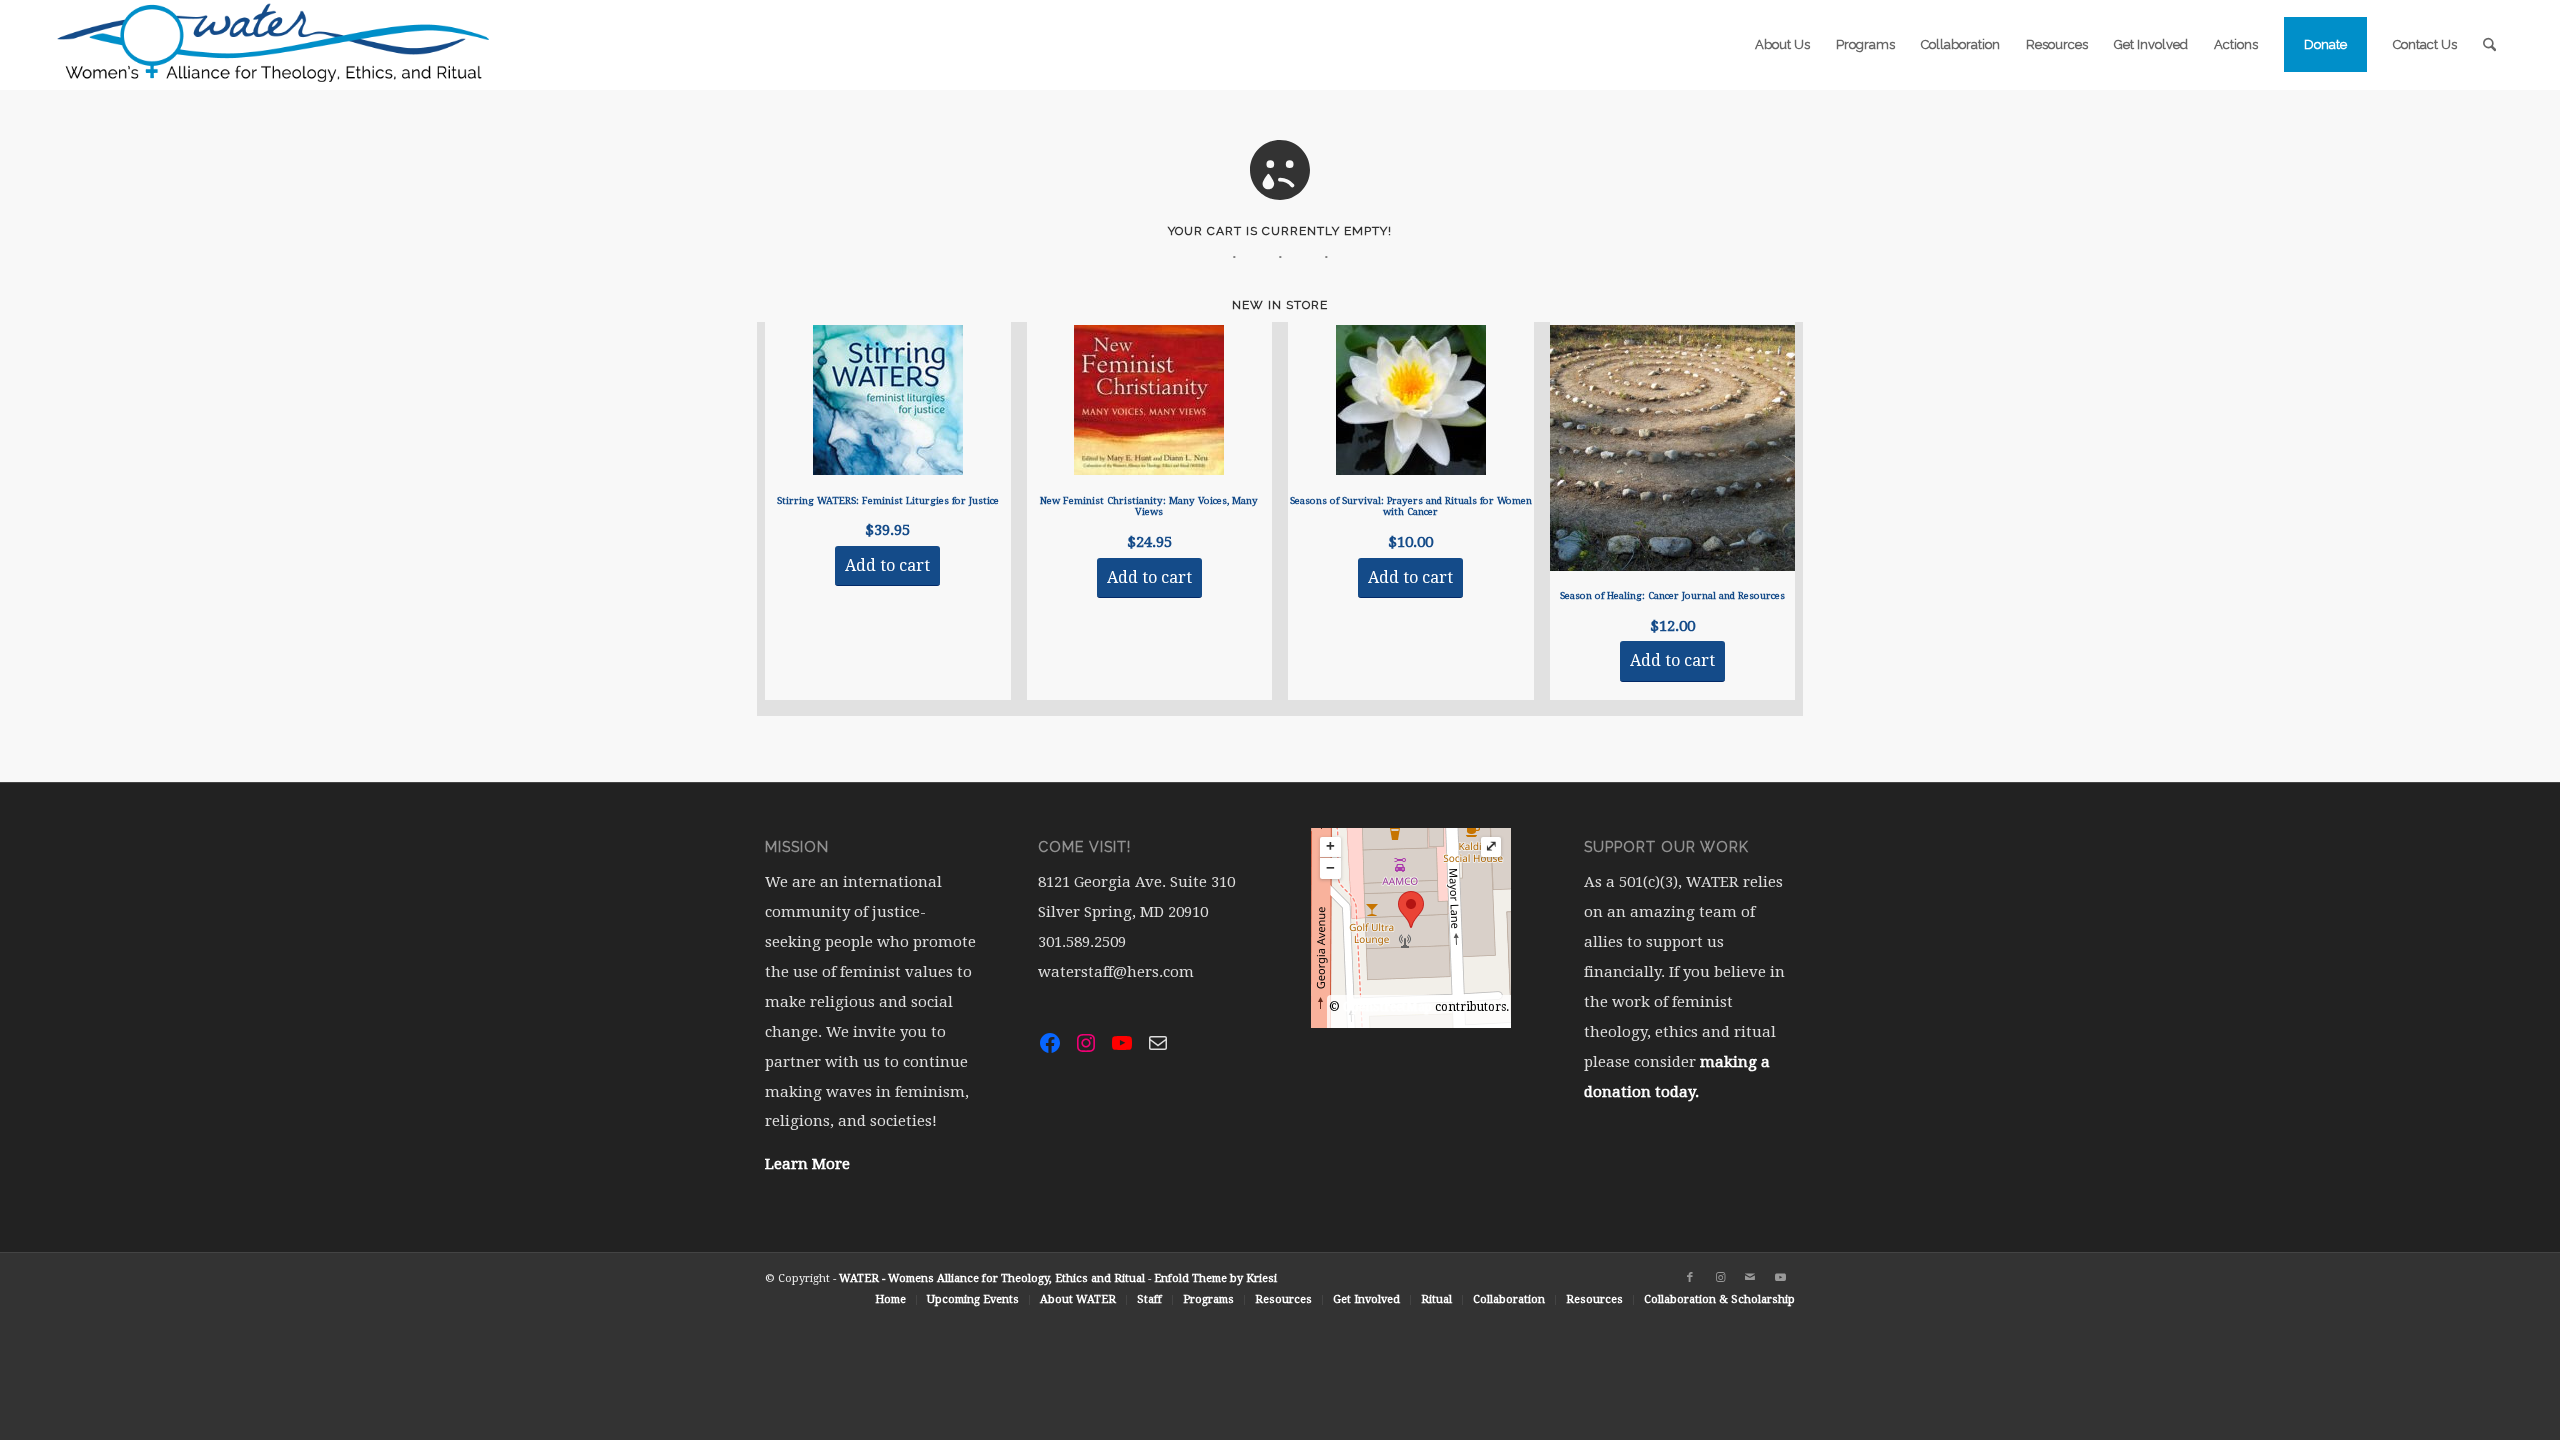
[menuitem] (1782, 45)
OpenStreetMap (1387, 1007)
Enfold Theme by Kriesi (1215, 1278)
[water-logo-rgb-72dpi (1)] (274, 45)
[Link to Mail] (1750, 1278)
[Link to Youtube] (1780, 1278)
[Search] (2489, 45)
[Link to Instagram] (1720, 1278)
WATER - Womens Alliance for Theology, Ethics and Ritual (992, 1278)
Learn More (807, 1164)
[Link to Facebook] (1690, 1278)
